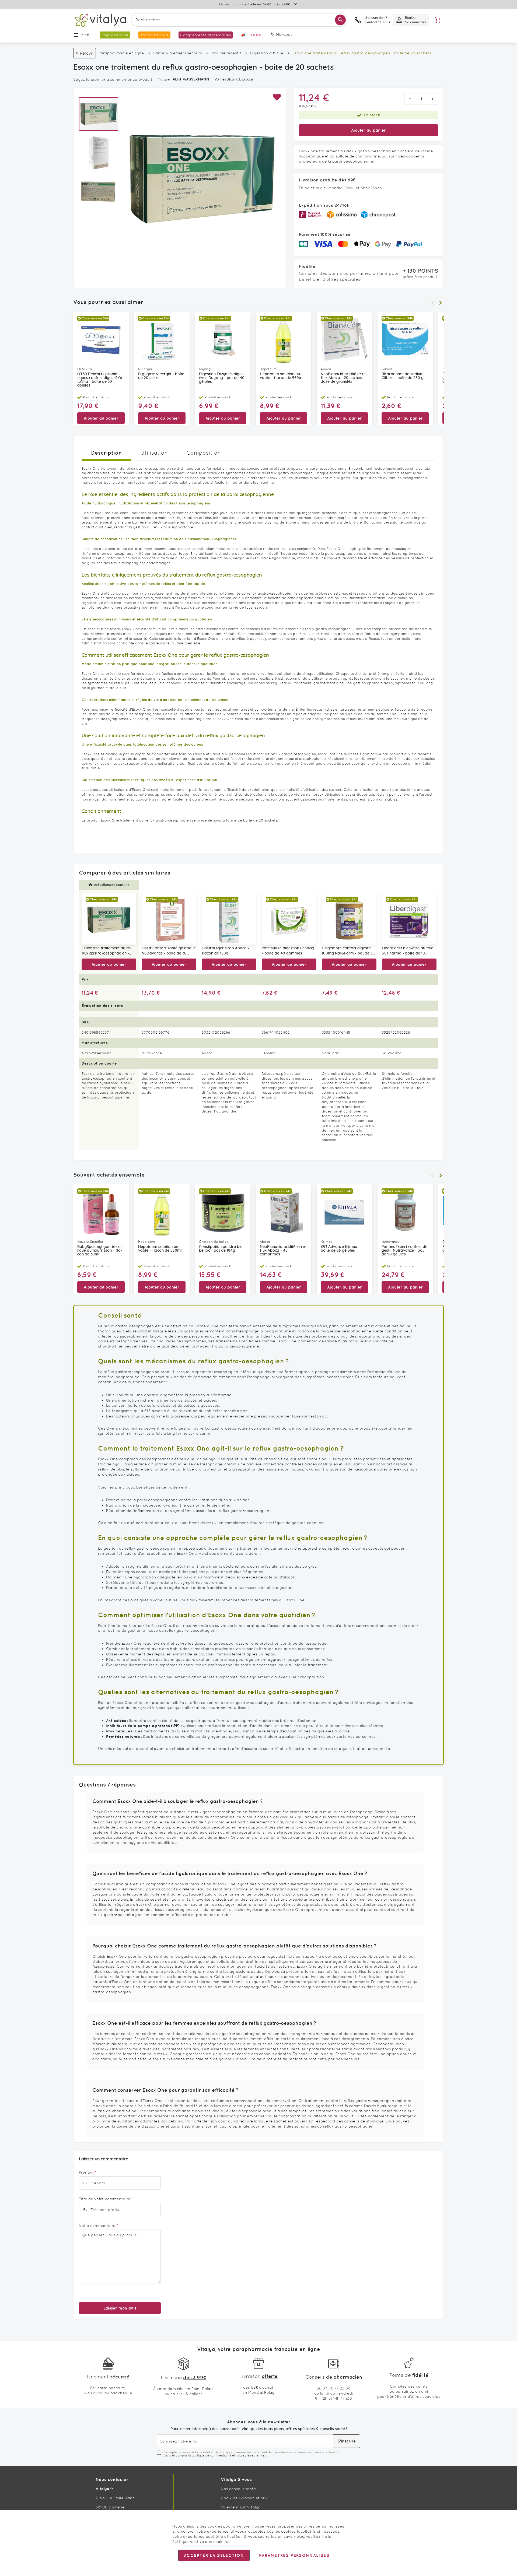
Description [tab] (106, 453)
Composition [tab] (204, 453)
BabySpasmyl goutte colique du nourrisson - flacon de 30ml (100, 1251)
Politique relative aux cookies (200, 2542)
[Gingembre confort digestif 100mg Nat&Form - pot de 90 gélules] (349, 919)
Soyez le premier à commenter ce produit (113, 79)
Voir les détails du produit (234, 79)
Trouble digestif (226, 53)
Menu (87, 35)
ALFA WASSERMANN (191, 79)
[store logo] (100, 20)
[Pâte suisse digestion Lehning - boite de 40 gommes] (289, 919)
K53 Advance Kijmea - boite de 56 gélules (340, 1249)
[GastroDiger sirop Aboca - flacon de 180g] (229, 919)
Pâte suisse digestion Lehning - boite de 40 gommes (288, 951)
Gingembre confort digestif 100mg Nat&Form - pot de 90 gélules (348, 951)
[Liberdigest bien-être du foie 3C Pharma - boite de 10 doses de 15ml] (409, 919)
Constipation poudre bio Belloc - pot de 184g (221, 1249)
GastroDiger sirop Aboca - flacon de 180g (226, 951)
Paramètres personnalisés (294, 2555)
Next (441, 303)
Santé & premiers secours (178, 53)
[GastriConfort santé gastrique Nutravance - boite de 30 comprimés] (169, 919)
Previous (432, 303)
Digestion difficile (267, 53)
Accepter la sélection (214, 2555)
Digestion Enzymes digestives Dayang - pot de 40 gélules (222, 378)
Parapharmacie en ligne (121, 53)
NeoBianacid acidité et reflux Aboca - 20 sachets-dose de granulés (344, 378)
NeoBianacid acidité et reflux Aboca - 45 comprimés (283, 1251)
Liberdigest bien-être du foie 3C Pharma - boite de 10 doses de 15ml (408, 951)
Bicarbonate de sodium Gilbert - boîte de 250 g (403, 376)
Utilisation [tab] (154, 453)
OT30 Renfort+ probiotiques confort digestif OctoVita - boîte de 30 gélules (101, 380)
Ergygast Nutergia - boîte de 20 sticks (161, 376)
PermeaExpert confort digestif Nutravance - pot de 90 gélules (405, 1251)
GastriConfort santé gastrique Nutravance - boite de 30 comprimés (169, 951)
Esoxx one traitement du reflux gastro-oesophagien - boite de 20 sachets (107, 951)
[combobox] (239, 20)
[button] (277, 97)
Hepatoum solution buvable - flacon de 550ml (282, 376)
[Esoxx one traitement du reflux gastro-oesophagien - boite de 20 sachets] (109, 919)
